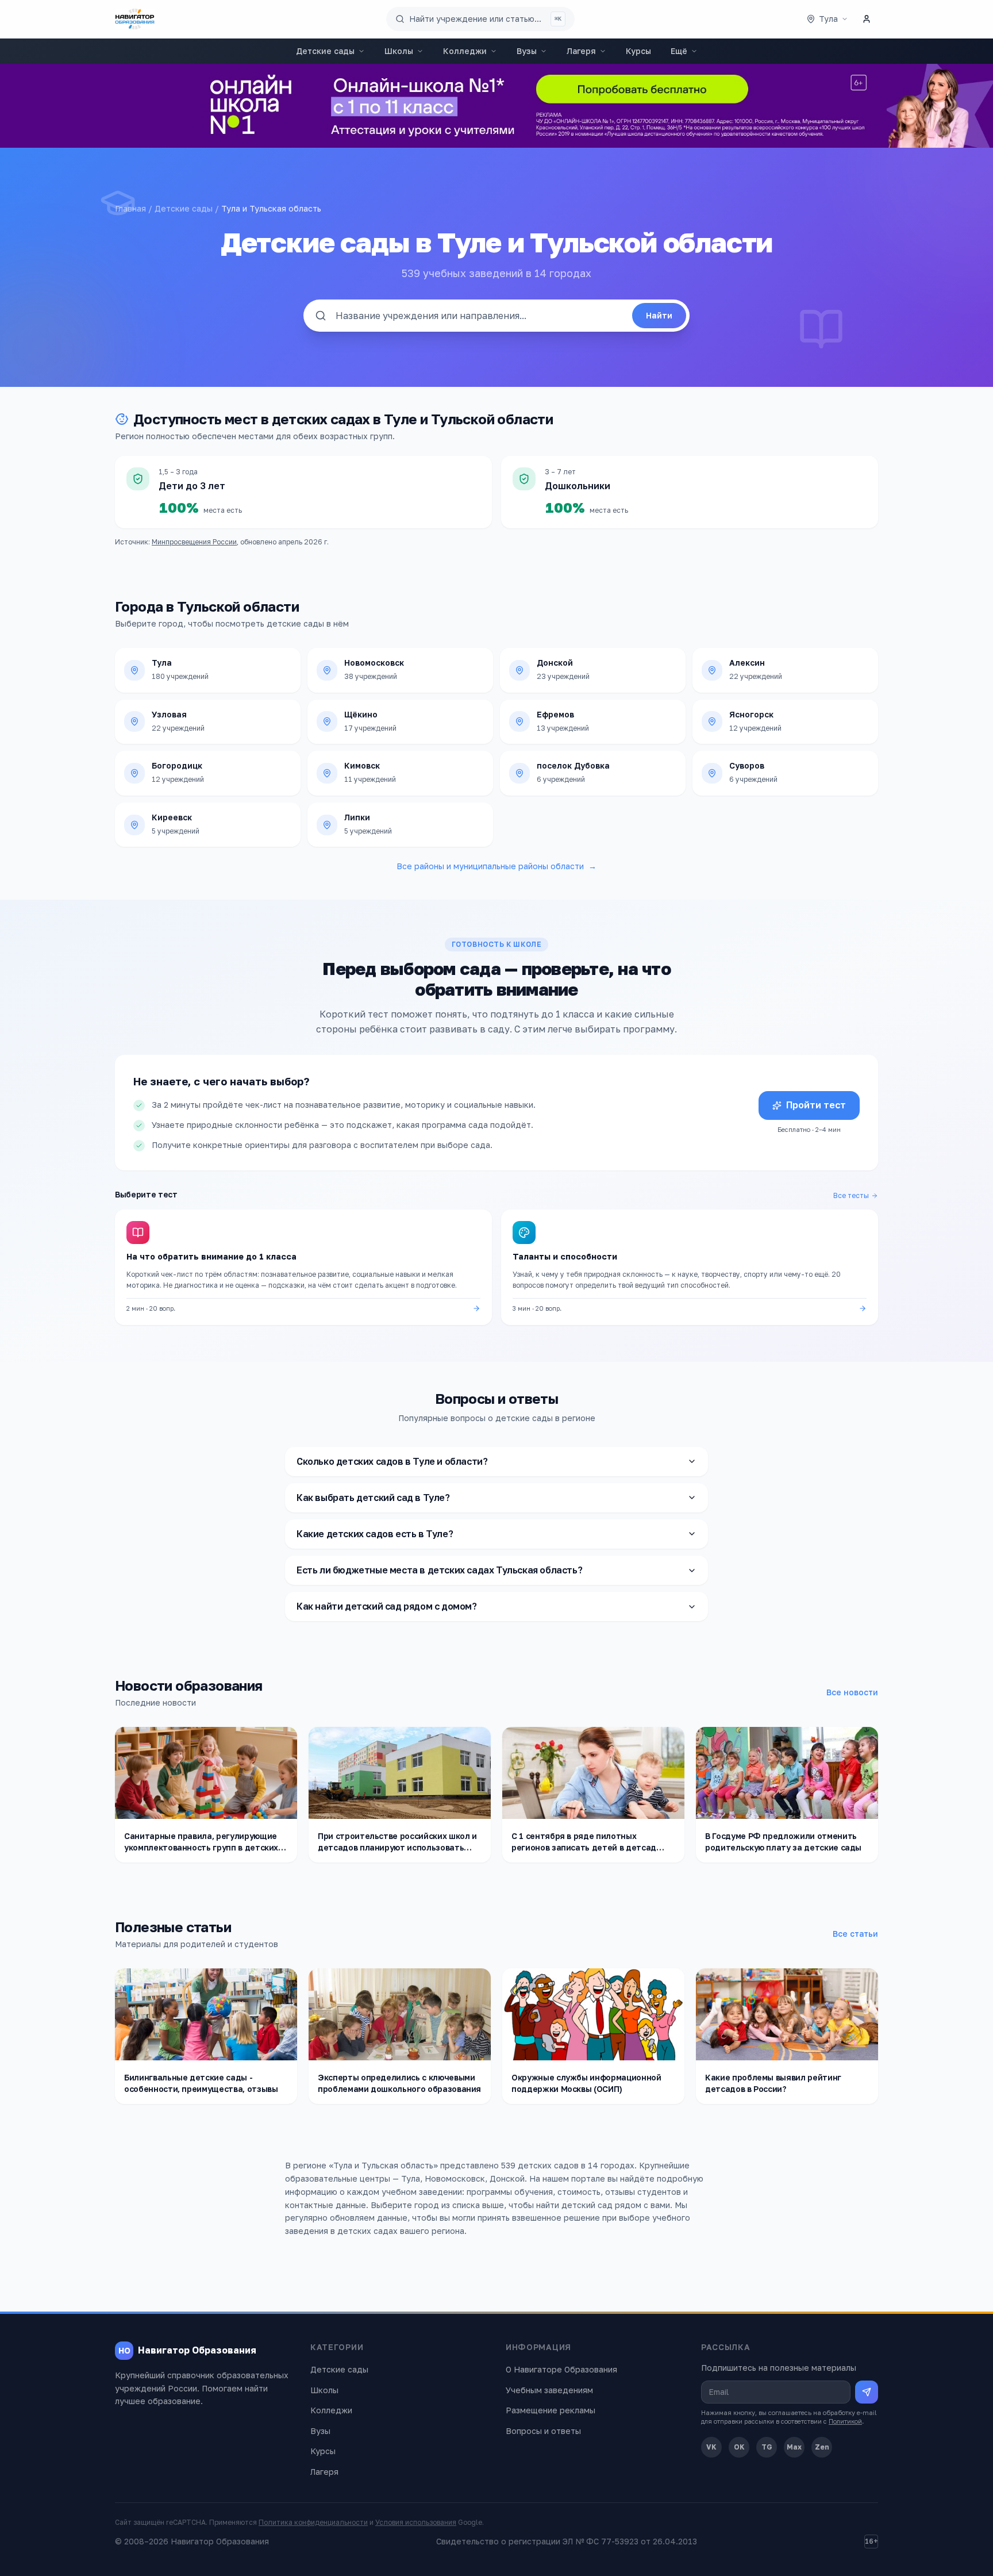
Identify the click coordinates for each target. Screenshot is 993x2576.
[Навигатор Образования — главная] (135, 19)
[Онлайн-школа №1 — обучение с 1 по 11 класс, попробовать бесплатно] (496, 106)
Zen (822, 2447)
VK (711, 2447)
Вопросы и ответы (543, 2431)
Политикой (845, 2421)
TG (767, 2447)
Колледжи (465, 51)
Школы (399, 51)
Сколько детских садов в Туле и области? (392, 1461)
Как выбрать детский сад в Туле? (373, 1498)
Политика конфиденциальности (313, 2522)
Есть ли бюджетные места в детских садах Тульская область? (439, 1570)
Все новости (852, 1692)
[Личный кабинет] (867, 19)
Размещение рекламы (551, 2410)
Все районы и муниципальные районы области (496, 866)
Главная (130, 208)
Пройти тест (816, 1105)
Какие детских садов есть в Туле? (375, 1534)
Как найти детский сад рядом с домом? (387, 1606)
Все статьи (855, 1934)
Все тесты (851, 1195)
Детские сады (325, 51)
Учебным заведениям (549, 2390)
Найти (659, 315)
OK (739, 2447)
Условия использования (416, 2522)
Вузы (527, 51)
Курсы (638, 51)
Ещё (679, 51)
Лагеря (581, 51)
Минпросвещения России (194, 542)
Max (794, 2447)
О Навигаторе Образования (561, 2369)
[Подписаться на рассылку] (867, 2392)
